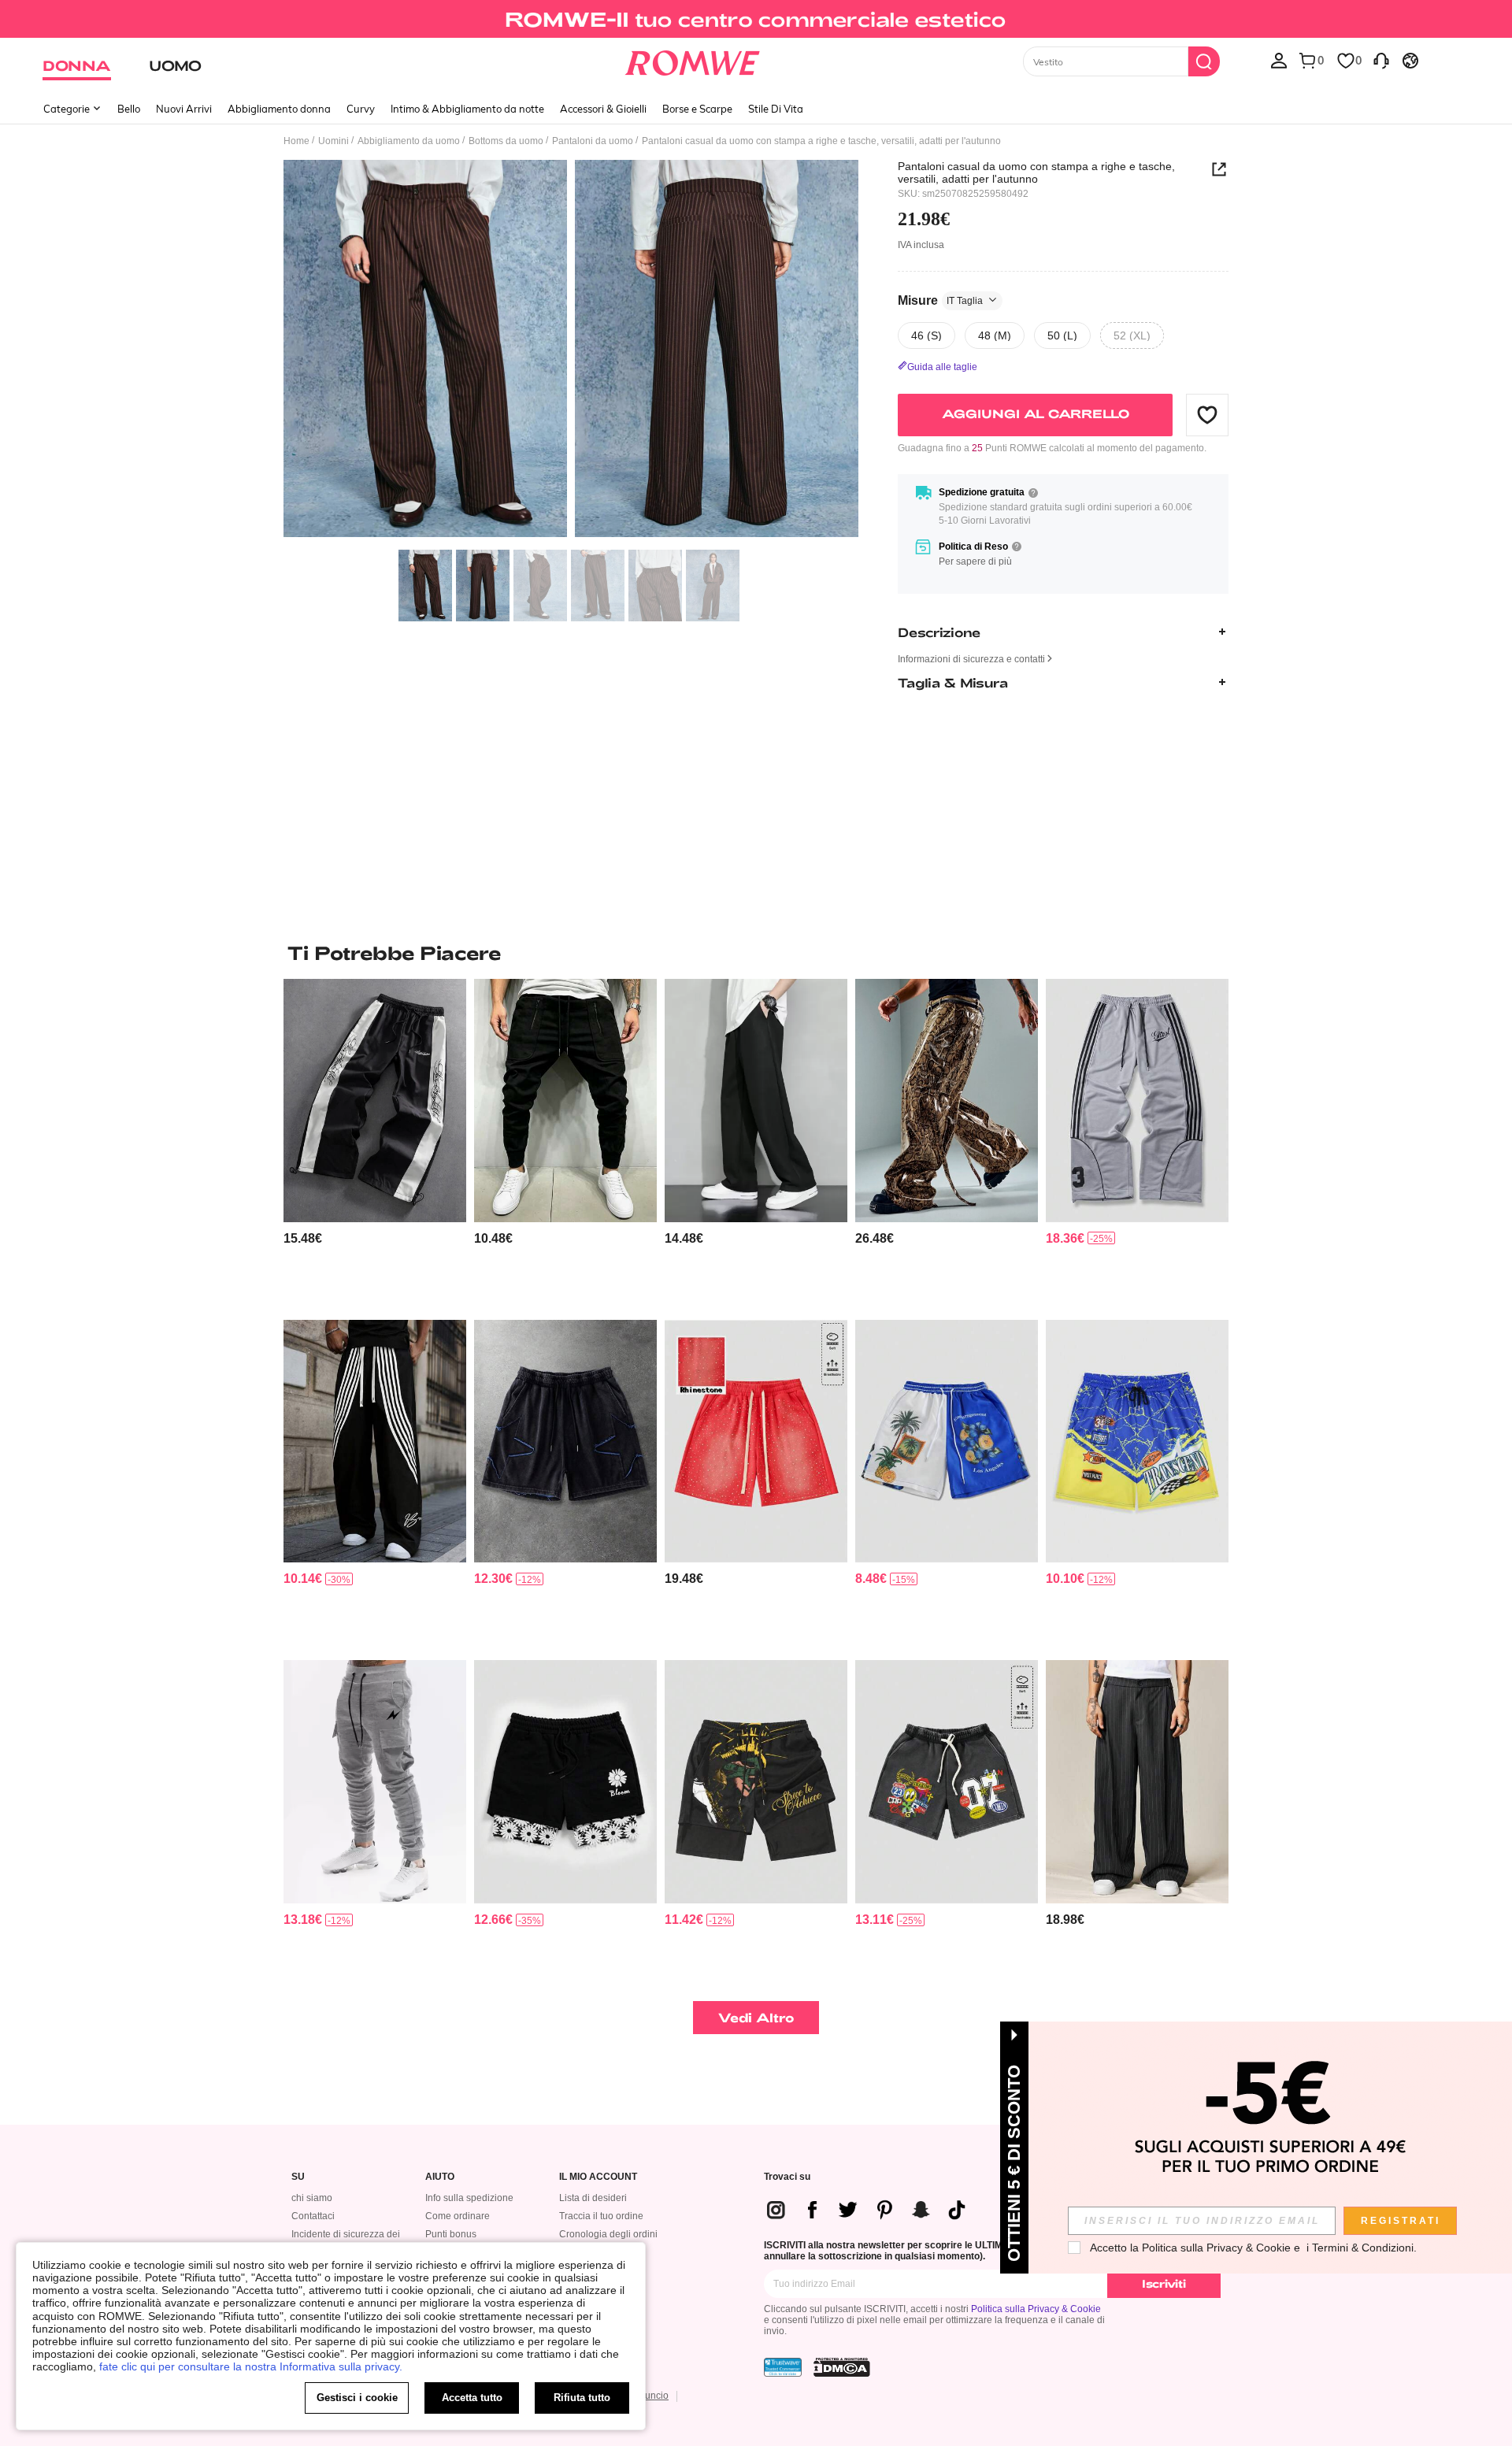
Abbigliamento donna (279, 109)
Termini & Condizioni (1363, 2248)
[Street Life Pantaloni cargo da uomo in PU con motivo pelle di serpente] (947, 1101)
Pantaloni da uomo (593, 141)
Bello (129, 109)
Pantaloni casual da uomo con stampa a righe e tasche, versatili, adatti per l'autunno (1036, 172)
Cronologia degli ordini (608, 2234)
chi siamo (312, 2198)
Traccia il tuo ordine (601, 2216)
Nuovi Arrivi (184, 109)
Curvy (361, 109)
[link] (756, 19)
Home (296, 141)
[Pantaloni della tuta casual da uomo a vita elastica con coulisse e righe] (1137, 1101)
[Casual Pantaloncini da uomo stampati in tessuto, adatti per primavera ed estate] (947, 1442)
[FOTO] (571, 351)
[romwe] (693, 60)
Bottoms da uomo (506, 141)
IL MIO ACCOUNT (598, 2177)
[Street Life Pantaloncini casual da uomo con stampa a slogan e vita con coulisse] (756, 1782)
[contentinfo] (303, 1238)
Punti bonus (451, 2234)
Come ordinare (458, 2216)
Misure (940, 300)
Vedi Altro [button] (756, 2017)
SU (298, 2177)
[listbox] (1279, 60)
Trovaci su (787, 2177)
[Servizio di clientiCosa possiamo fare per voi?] (1381, 60)
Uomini (334, 141)
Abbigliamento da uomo (409, 141)
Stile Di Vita (776, 109)
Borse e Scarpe (697, 109)
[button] (1207, 414)
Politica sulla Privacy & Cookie (1036, 2309)
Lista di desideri (593, 2198)
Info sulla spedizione (469, 2198)
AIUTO (440, 2177)
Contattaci (313, 2216)
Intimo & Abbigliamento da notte (467, 109)
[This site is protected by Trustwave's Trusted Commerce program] (783, 2367)
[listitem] (375, 1143)
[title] (756, 953)
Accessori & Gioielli (603, 109)
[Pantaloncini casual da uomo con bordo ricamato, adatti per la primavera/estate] (565, 1782)
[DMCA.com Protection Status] (842, 2367)
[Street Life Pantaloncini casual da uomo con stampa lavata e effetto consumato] (947, 1782)
